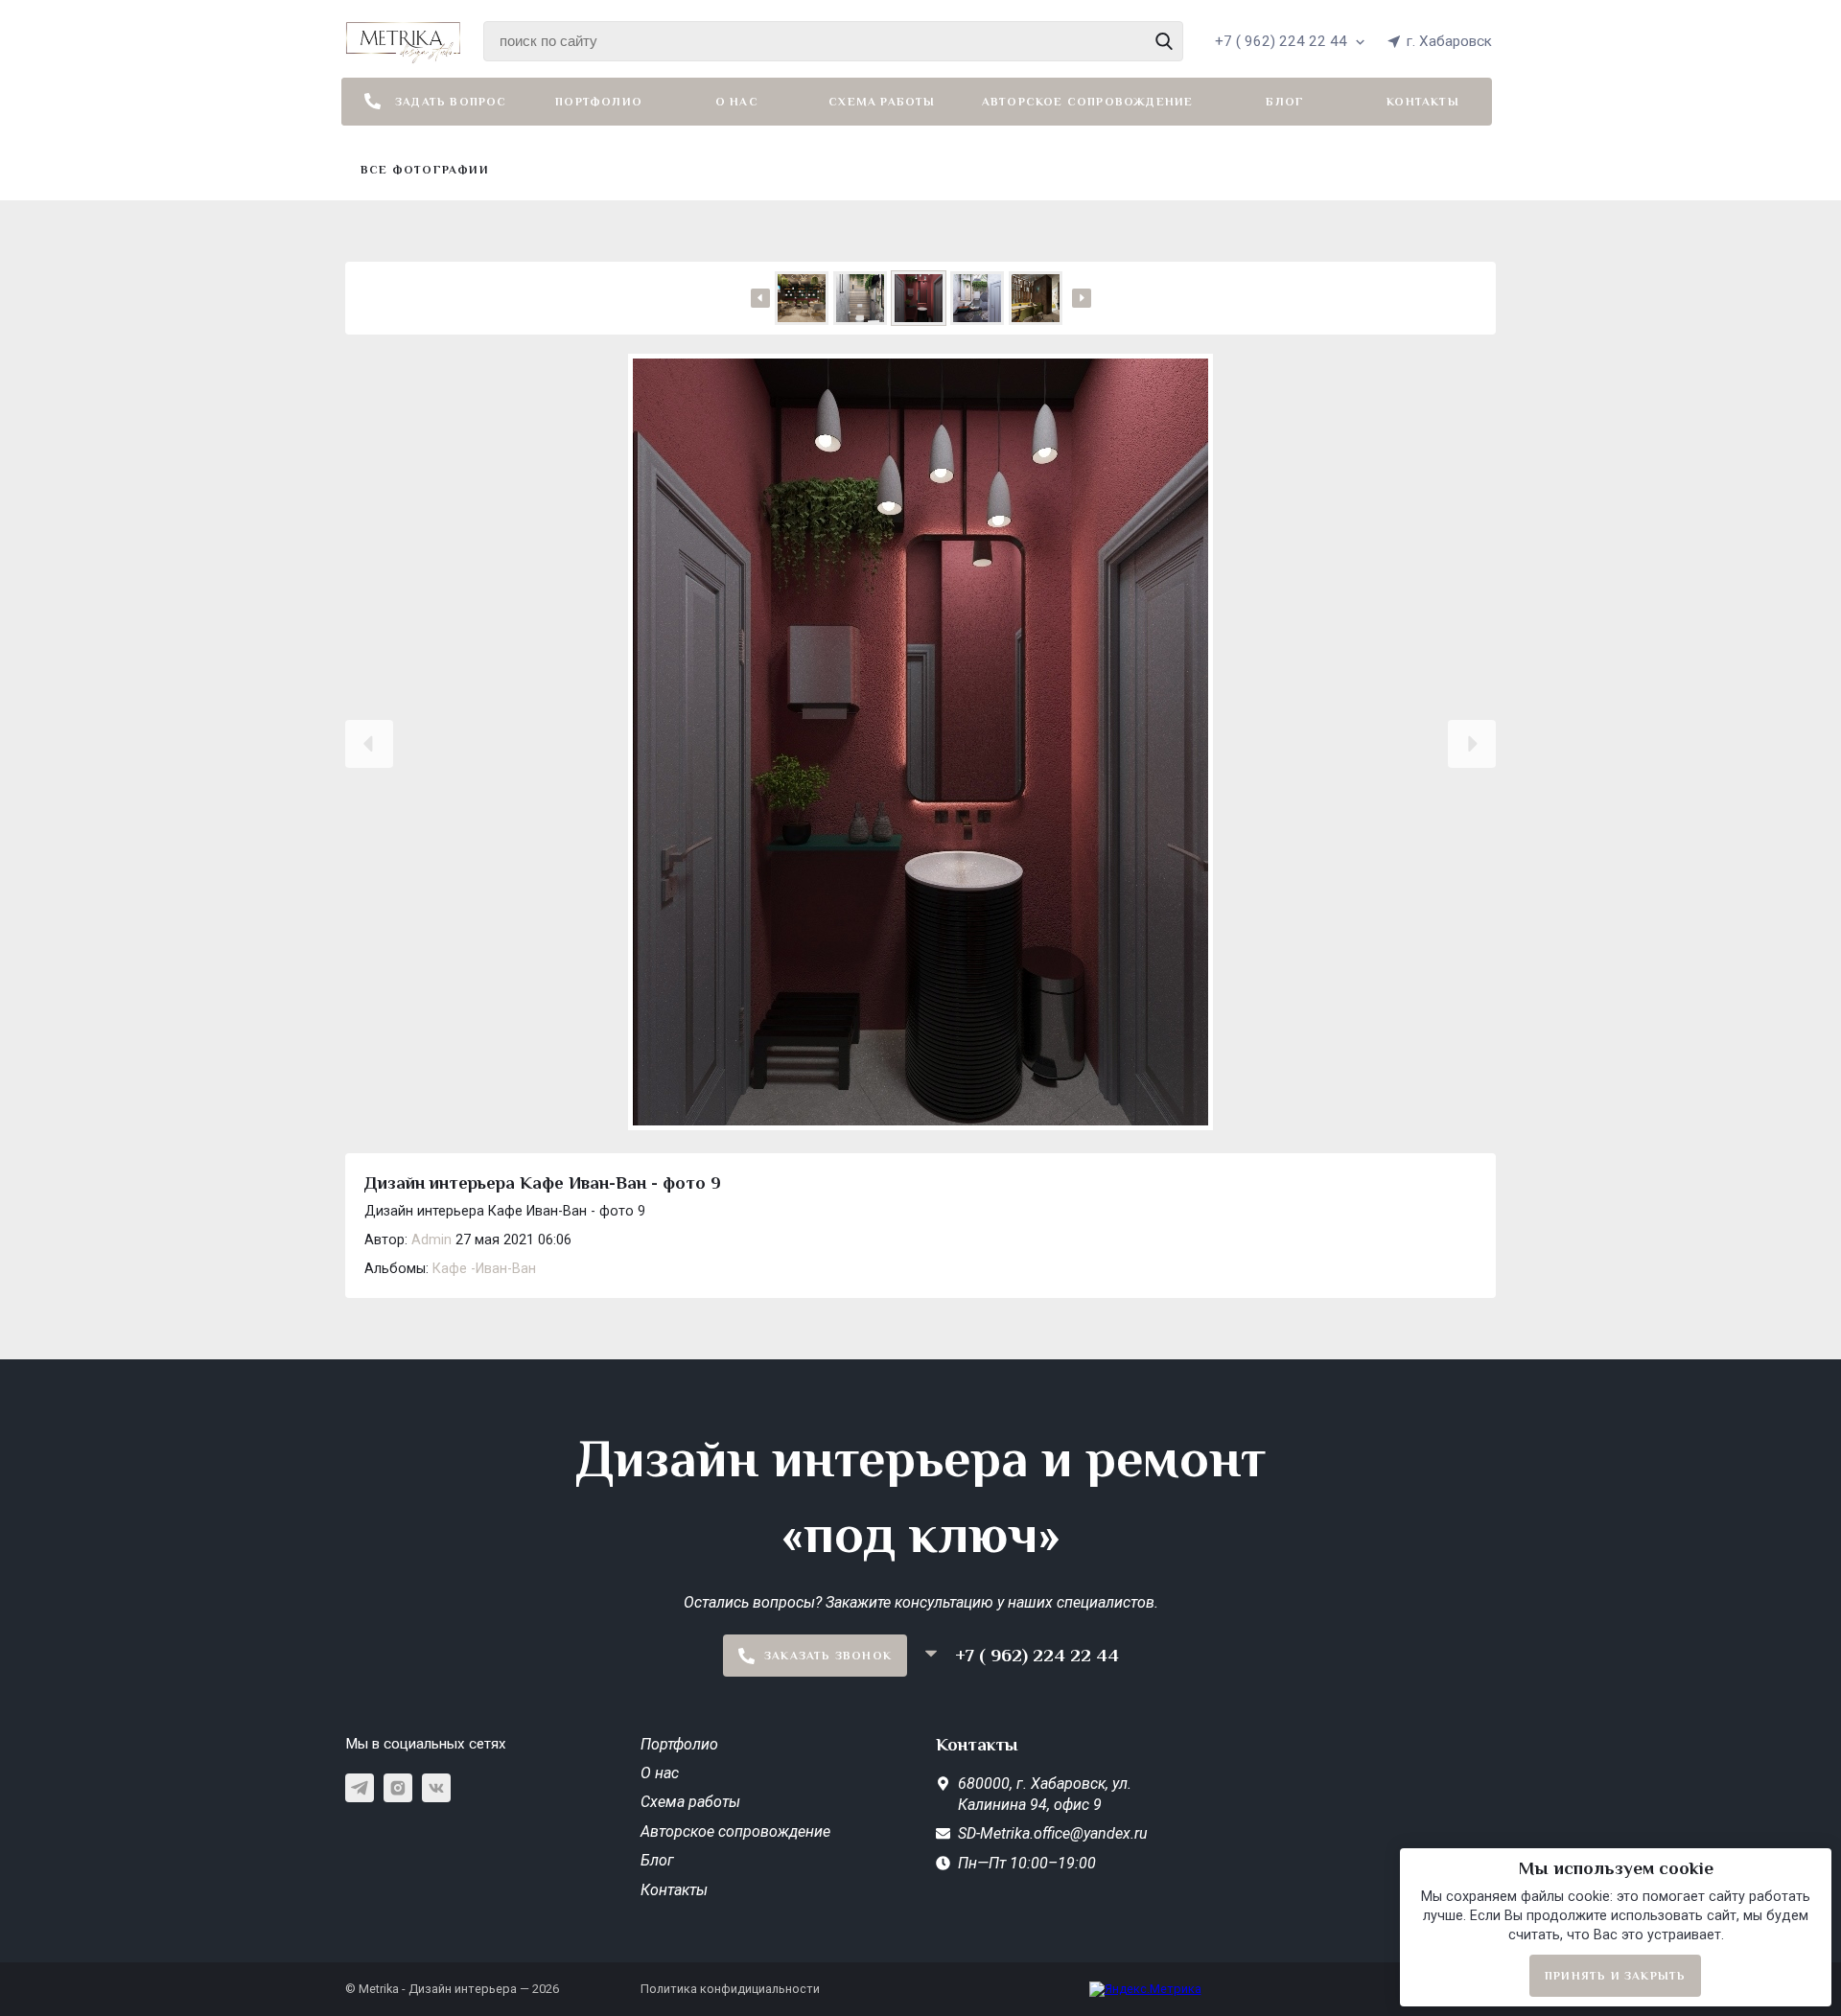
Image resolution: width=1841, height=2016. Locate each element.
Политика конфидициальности (730, 1989)
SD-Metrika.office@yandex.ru (1053, 1833)
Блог (1285, 102)
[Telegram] (360, 1788)
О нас (737, 102)
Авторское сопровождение (1088, 102)
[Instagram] (398, 1788)
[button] (369, 744)
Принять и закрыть (1615, 1976)
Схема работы (882, 102)
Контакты (1423, 102)
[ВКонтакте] (436, 1788)
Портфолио (599, 102)
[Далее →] (920, 744)
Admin (431, 1240)
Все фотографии (425, 170)
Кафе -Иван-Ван (484, 1269)
